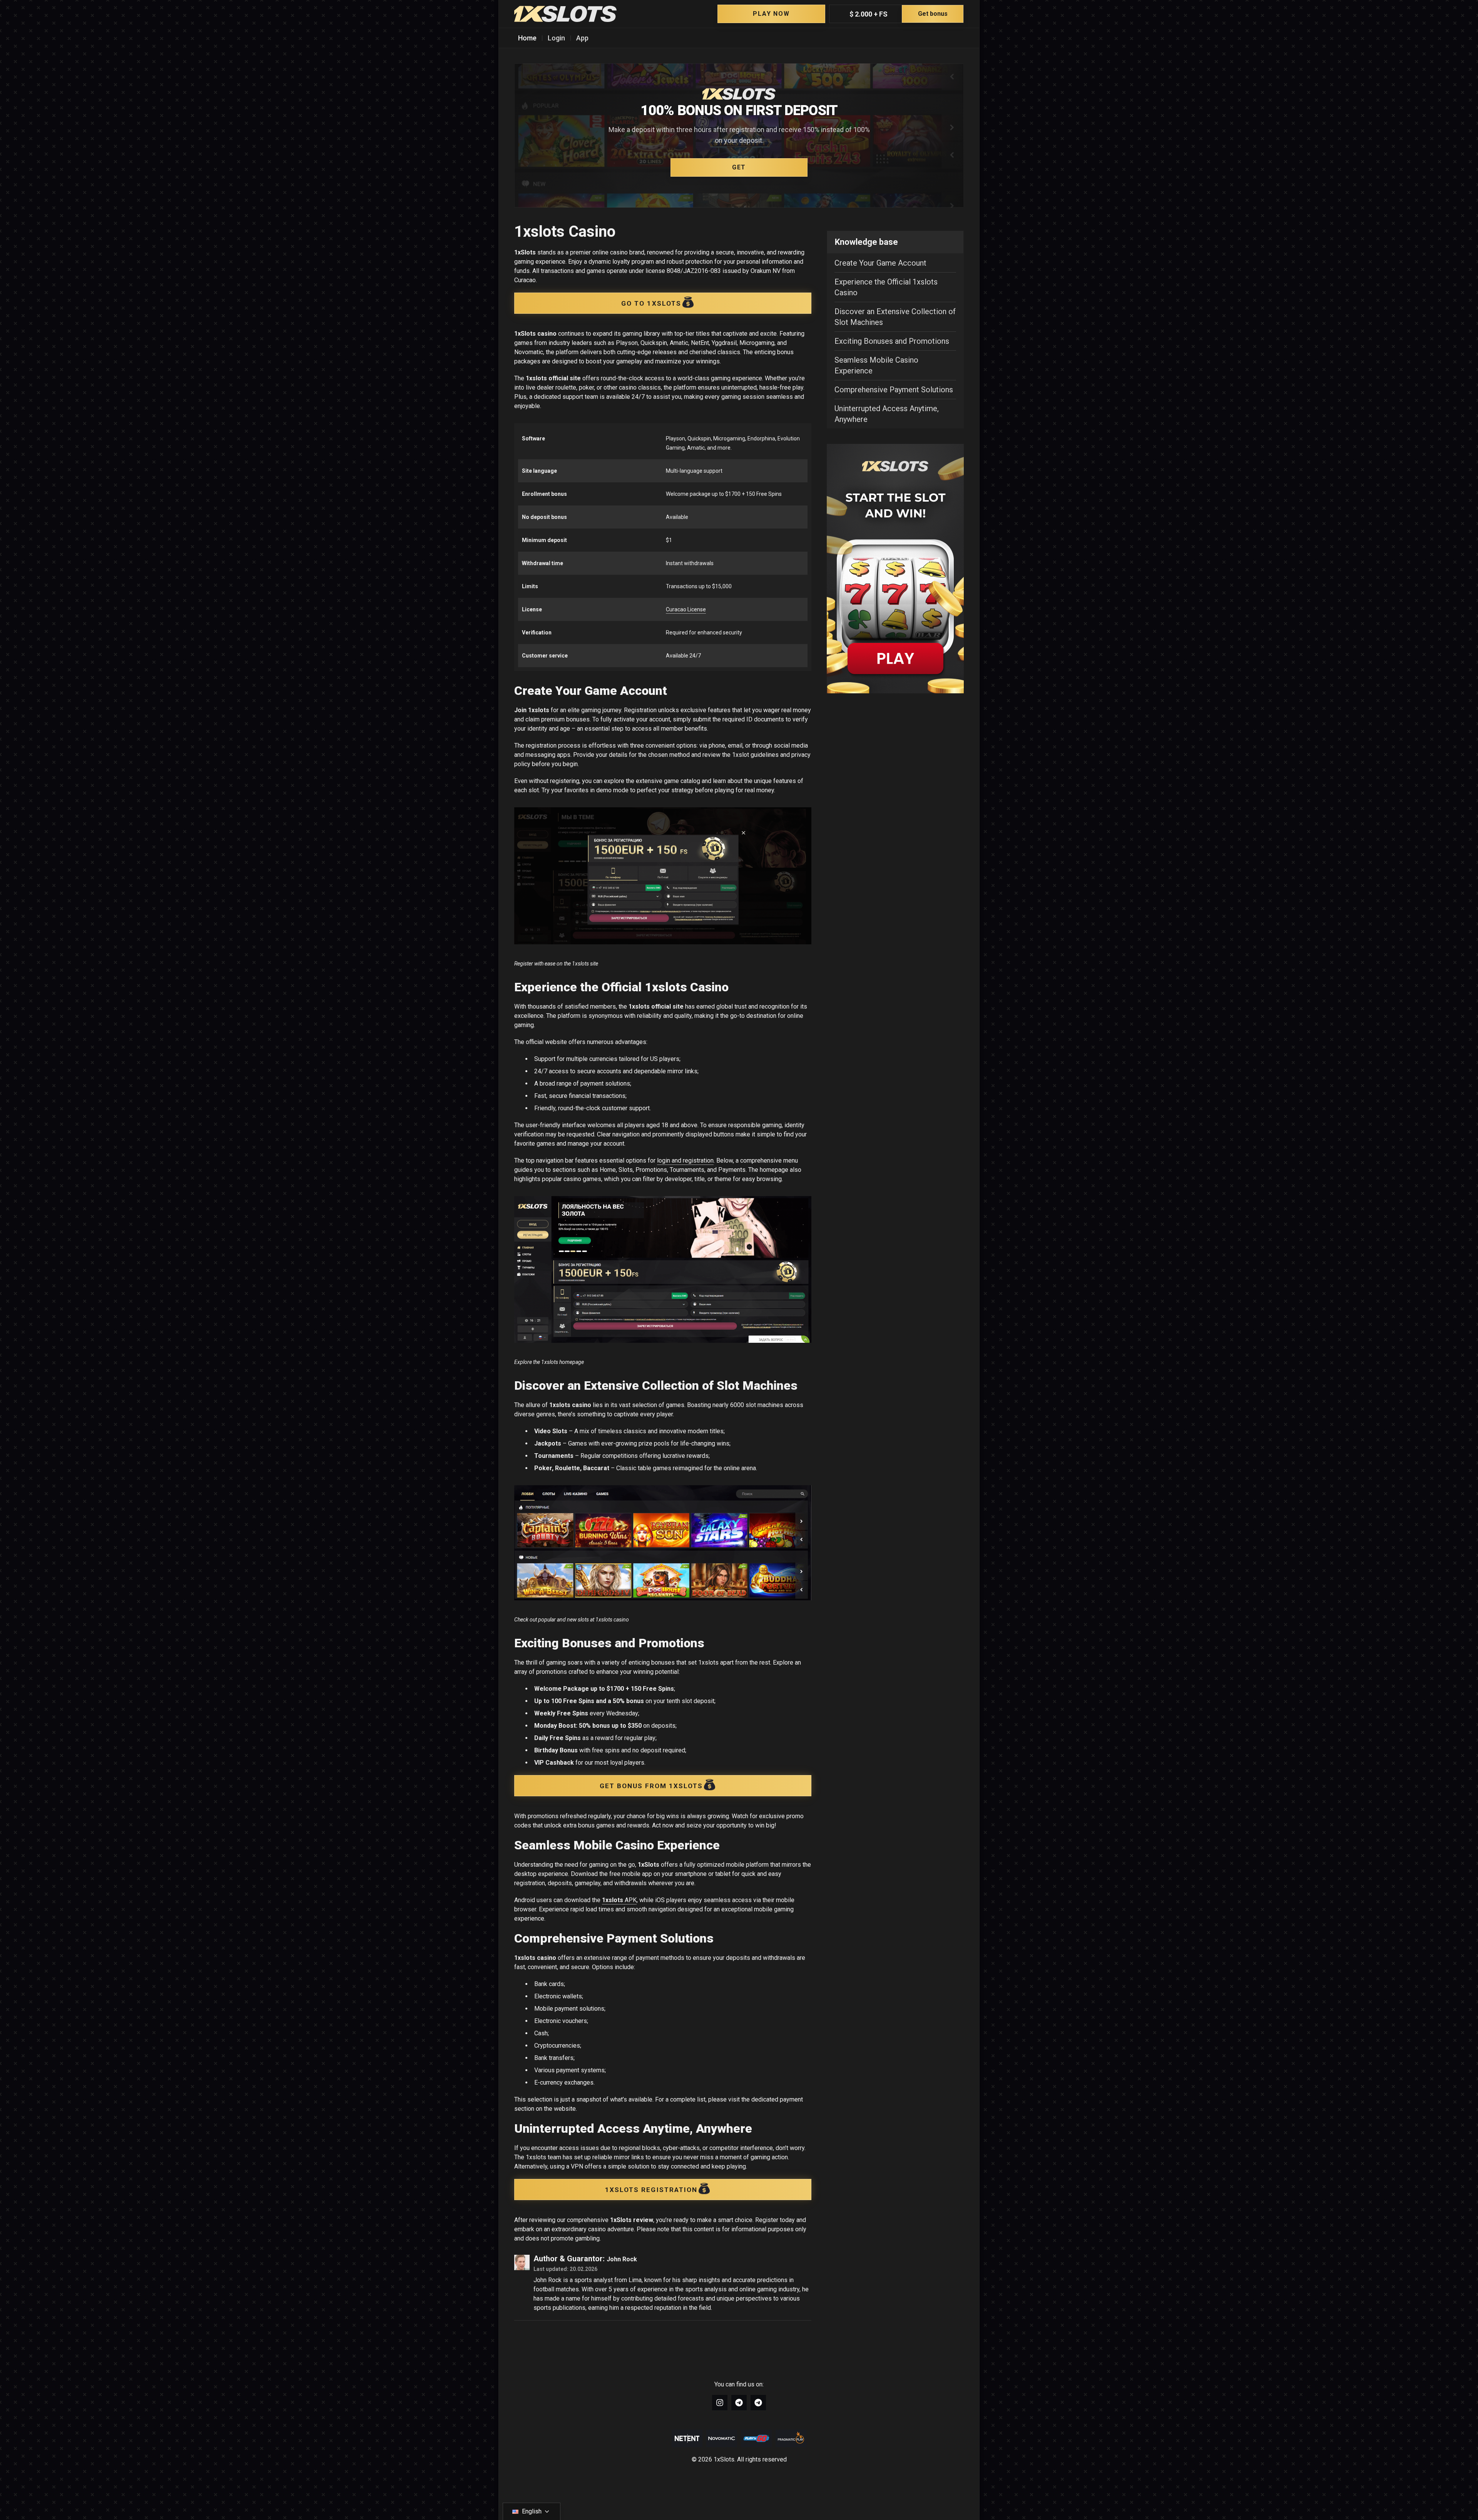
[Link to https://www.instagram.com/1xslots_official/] (720, 2403)
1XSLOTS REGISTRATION (651, 2190)
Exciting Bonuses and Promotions (892, 341)
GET (739, 167)
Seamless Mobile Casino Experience (876, 365)
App (582, 38)
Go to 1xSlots (651, 303)
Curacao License (686, 609)
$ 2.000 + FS (899, 14)
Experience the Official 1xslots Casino (886, 287)
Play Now (771, 14)
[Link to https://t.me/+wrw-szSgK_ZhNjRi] (758, 2403)
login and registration (685, 1160)
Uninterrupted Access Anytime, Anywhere (887, 414)
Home (527, 38)
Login (556, 38)
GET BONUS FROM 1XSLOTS (651, 1786)
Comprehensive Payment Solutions (894, 390)
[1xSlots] (565, 14)
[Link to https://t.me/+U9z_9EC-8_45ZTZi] (739, 2403)
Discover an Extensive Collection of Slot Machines (895, 317)
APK (619, 1900)
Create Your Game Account (880, 263)
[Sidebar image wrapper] (895, 569)
